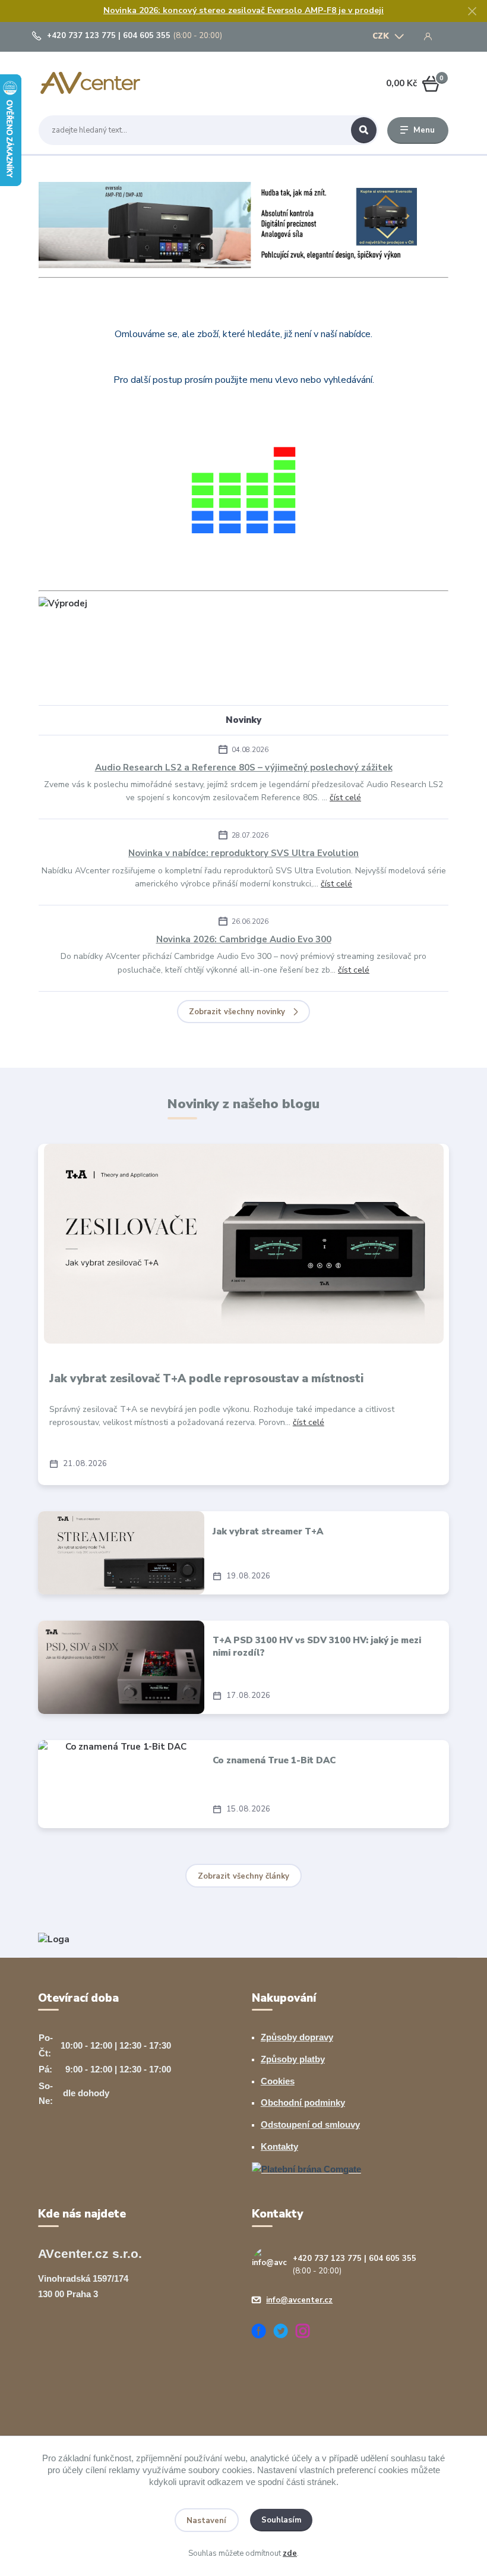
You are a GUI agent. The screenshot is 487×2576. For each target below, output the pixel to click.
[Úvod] (94, 84)
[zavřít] (472, 12)
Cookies (278, 2081)
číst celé (345, 798)
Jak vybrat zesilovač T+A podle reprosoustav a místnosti (206, 1379)
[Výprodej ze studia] (63, 603)
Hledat (364, 130)
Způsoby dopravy (297, 2037)
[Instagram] (307, 2333)
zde (290, 2553)
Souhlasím (282, 2520)
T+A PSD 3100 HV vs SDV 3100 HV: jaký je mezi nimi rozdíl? (317, 1646)
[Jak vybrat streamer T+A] (121, 1553)
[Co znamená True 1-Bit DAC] (121, 1784)
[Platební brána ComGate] (306, 2168)
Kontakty (279, 2146)
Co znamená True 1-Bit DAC (274, 1760)
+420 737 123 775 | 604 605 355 (109, 36)
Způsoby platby (293, 2059)
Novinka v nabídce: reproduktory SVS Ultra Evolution (243, 853)
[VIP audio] (54, 1939)
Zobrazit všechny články (243, 1876)
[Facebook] (263, 2333)
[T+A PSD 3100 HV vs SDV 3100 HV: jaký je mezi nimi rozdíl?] (121, 1668)
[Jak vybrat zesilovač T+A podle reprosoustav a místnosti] (244, 1244)
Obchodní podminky (303, 2102)
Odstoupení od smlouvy (310, 2124)
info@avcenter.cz (299, 2300)
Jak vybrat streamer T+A (268, 1531)
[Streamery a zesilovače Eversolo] (243, 224)
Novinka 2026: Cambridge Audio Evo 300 (244, 939)
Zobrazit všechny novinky (237, 1012)
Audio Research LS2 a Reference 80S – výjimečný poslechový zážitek (244, 768)
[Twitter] (285, 2333)
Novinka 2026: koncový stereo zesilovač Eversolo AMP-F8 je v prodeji (243, 10)
